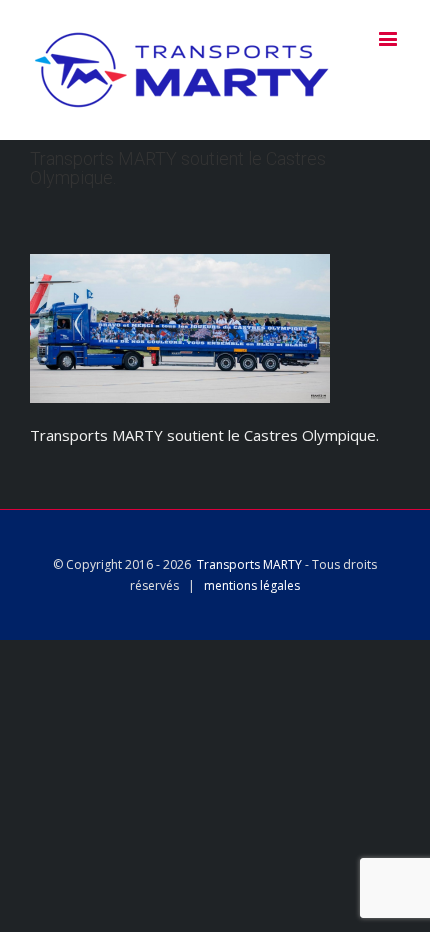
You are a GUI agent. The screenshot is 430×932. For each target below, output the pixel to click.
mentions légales (252, 585)
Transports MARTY (249, 564)
